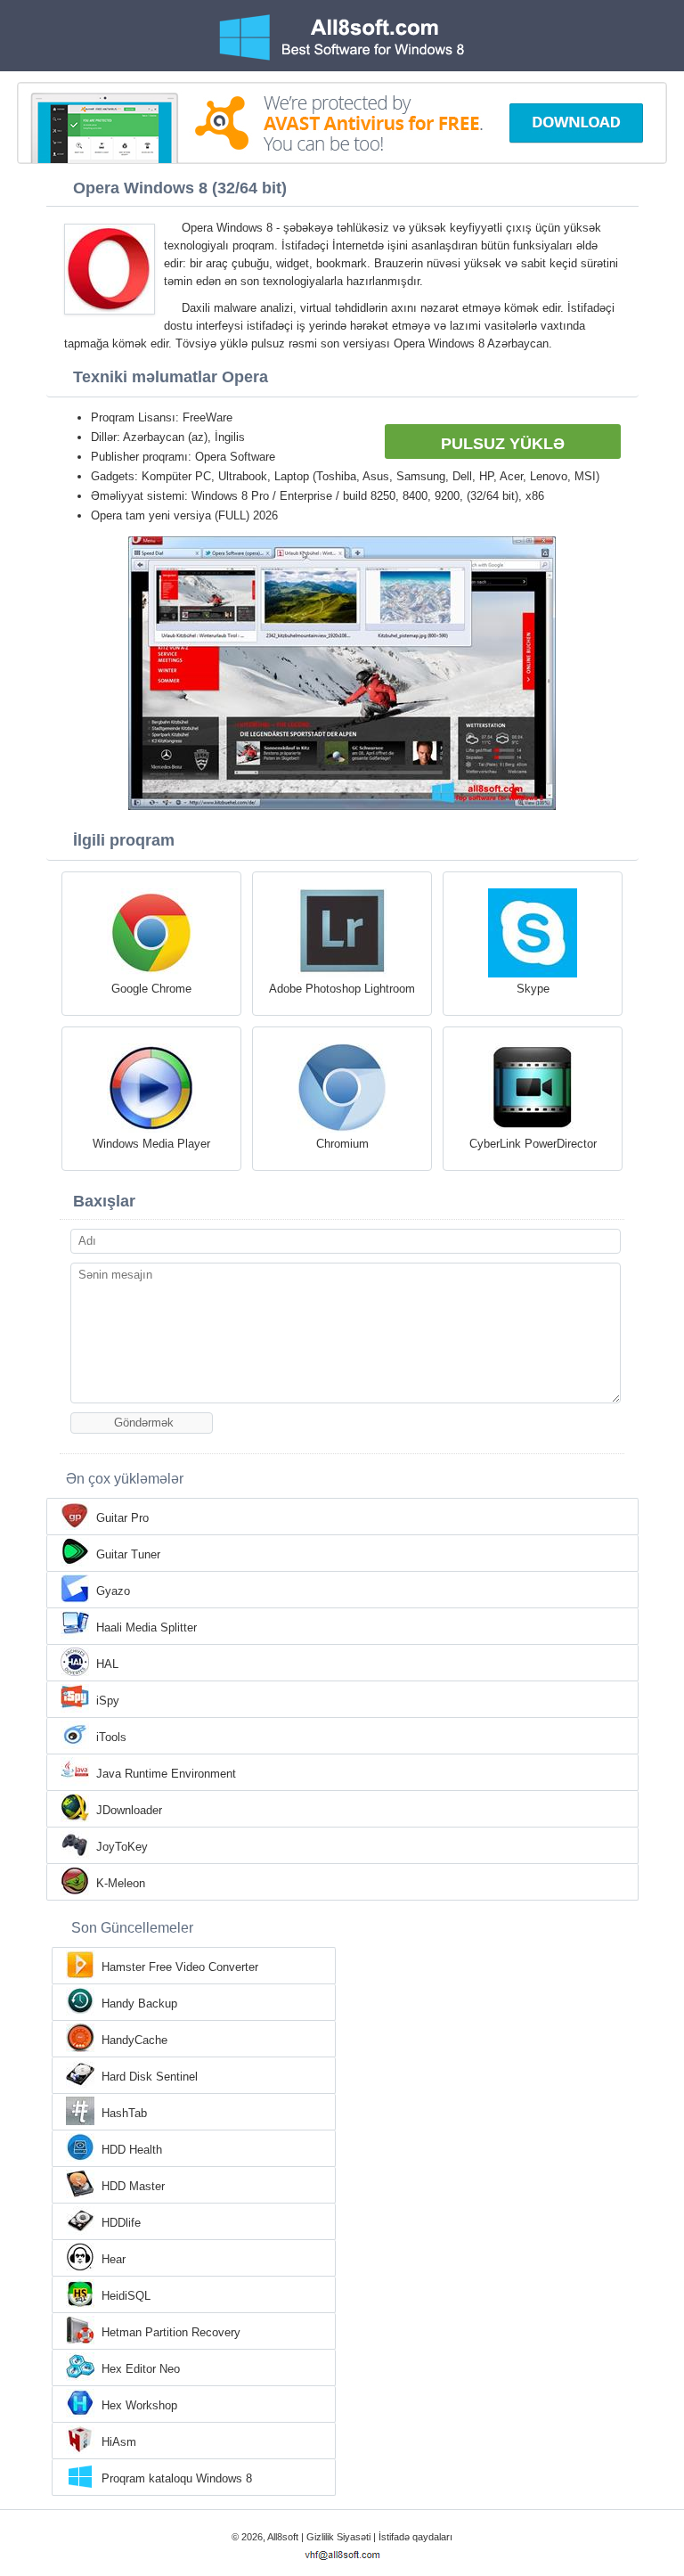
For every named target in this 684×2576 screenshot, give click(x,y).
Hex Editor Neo (141, 2369)
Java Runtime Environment (166, 1774)
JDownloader (129, 1810)
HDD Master (133, 2186)
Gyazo (113, 1591)
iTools (111, 1737)
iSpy (108, 1701)
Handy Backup (139, 2004)
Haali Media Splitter (147, 1627)
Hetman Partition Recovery (171, 2332)
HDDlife (121, 2223)
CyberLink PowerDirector (533, 1144)
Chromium (342, 1144)
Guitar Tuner (128, 1554)
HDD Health (132, 2150)
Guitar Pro (122, 1518)
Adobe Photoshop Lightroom (342, 989)
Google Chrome (151, 989)
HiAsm (119, 2442)
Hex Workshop (139, 2405)
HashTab (124, 2113)
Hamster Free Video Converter (180, 1967)
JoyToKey (122, 1847)
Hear (114, 2259)
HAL (107, 1664)
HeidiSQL (126, 2296)
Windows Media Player (151, 1144)
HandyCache (134, 2040)
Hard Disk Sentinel (150, 2077)
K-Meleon (121, 1883)
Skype (533, 989)
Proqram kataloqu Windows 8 (177, 2478)
